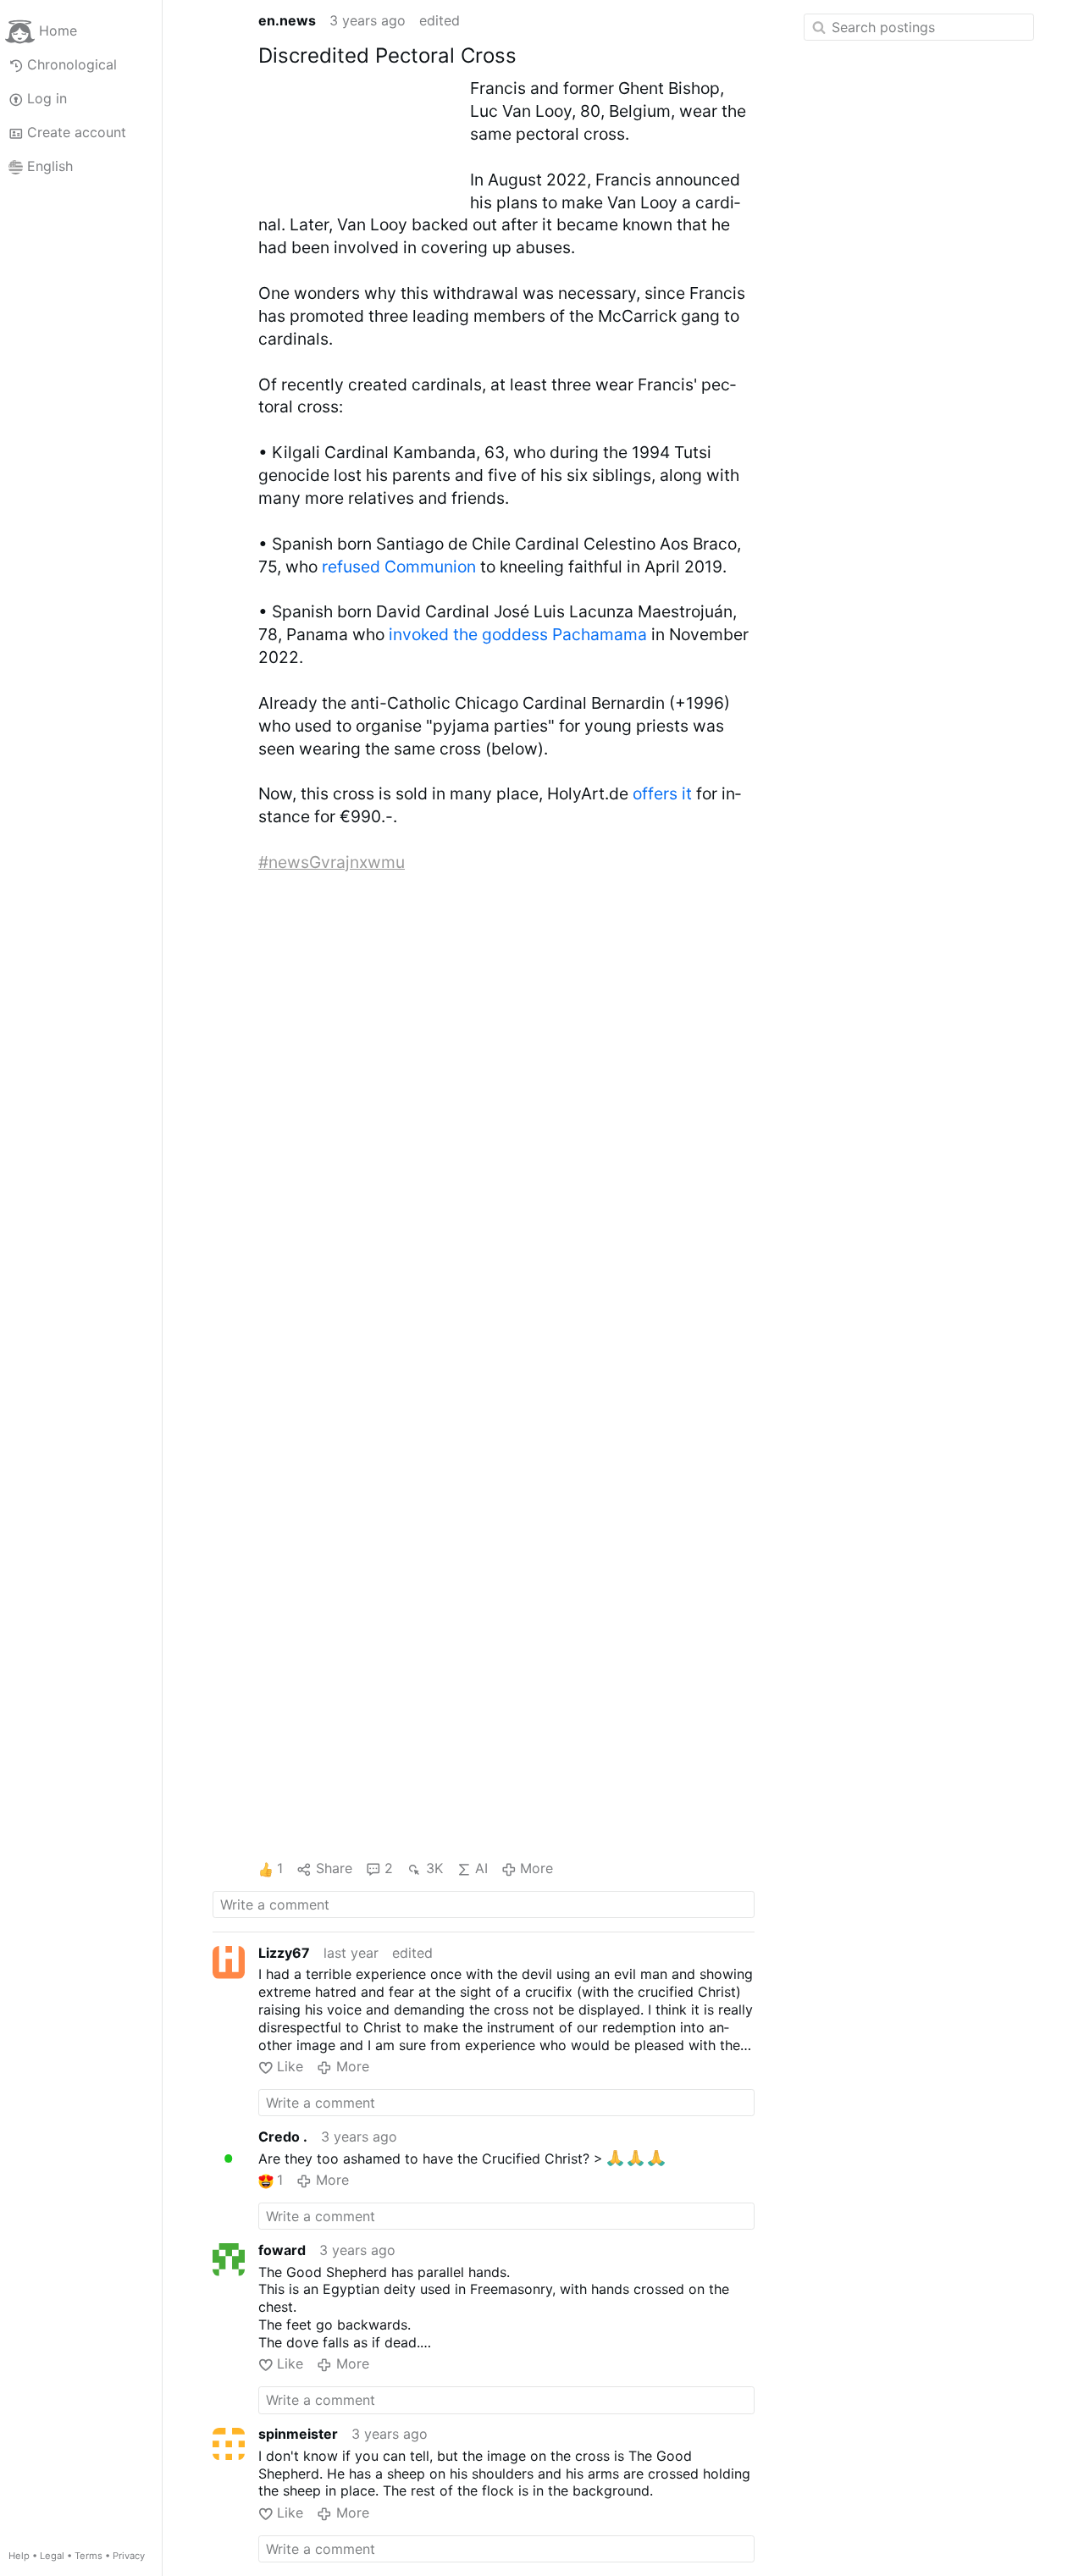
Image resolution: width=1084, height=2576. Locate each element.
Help (19, 2556)
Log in (47, 98)
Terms (88, 2556)
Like (290, 2066)
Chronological (72, 64)
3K (434, 1868)
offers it (662, 793)
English (50, 166)
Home (58, 30)
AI (481, 1868)
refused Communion (399, 567)
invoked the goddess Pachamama (518, 634)
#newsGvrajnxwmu (332, 862)
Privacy (129, 2556)
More (536, 1868)
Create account (77, 132)
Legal (52, 2556)
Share (334, 1868)
